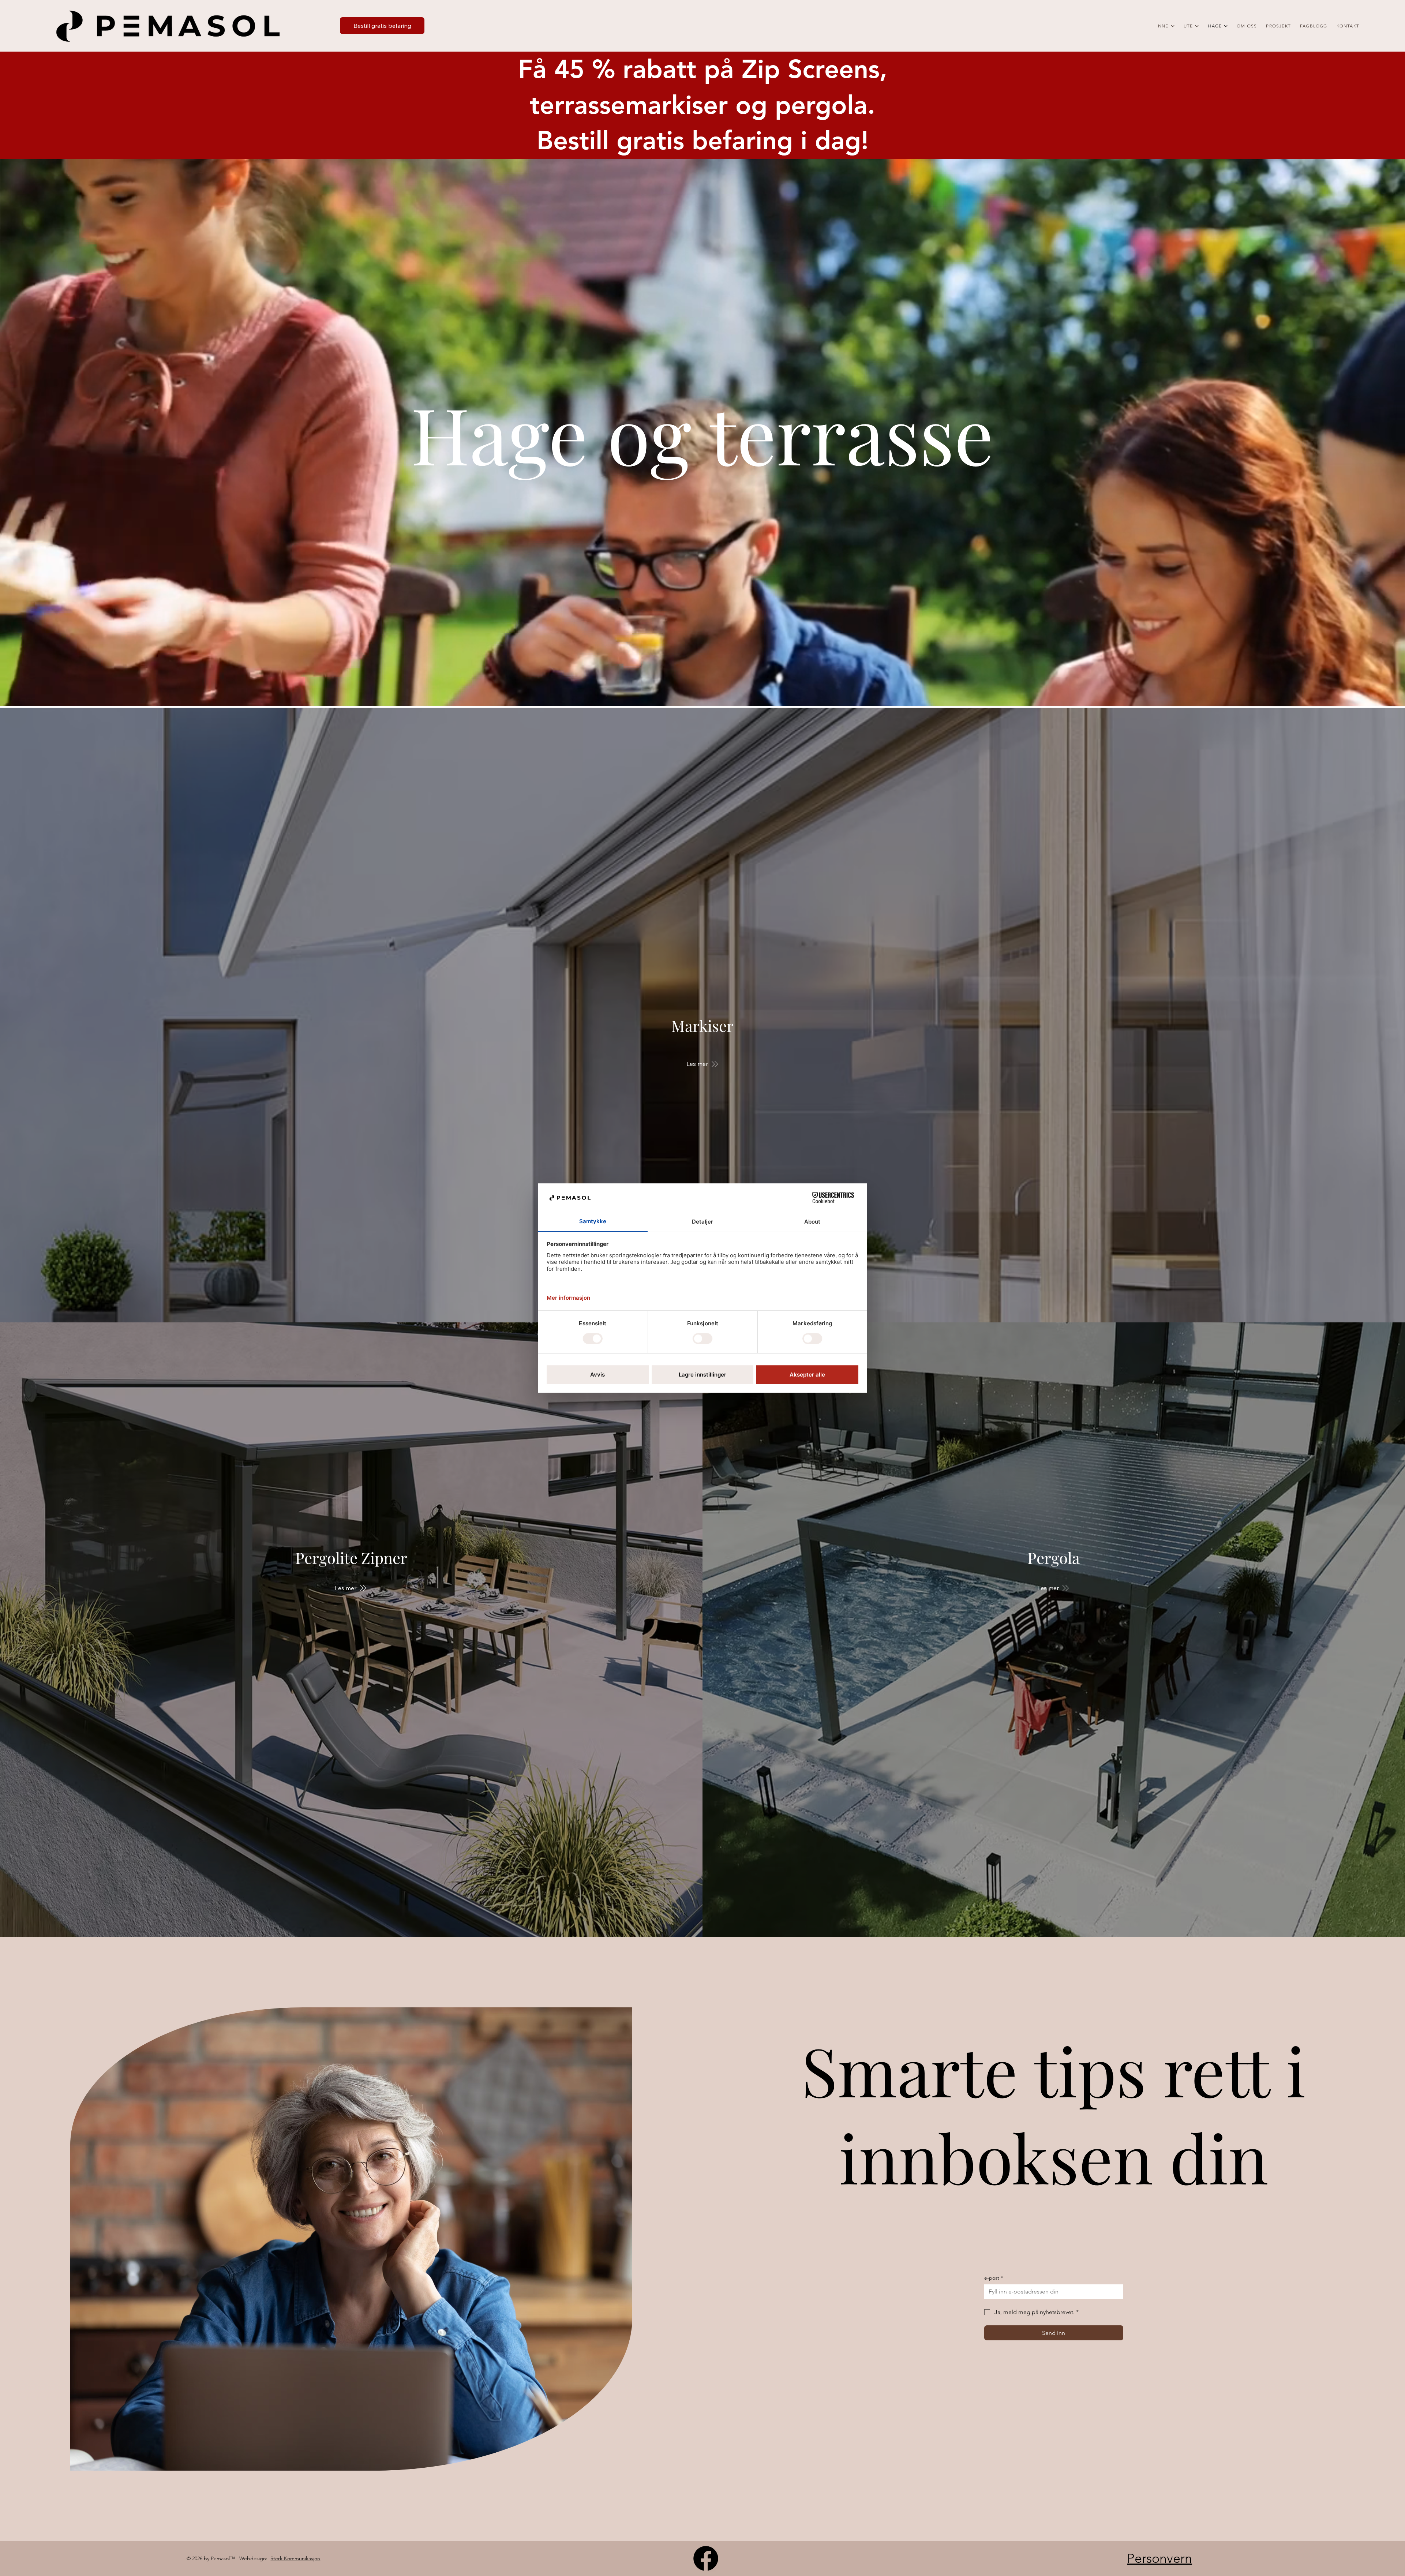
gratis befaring (705, 141)
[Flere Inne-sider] (1173, 26)
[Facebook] (706, 2558)
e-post (994, 2278)
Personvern (1159, 2558)
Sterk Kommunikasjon (295, 2558)
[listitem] (702, 1015)
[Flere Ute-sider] (1197, 26)
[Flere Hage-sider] (1226, 26)
